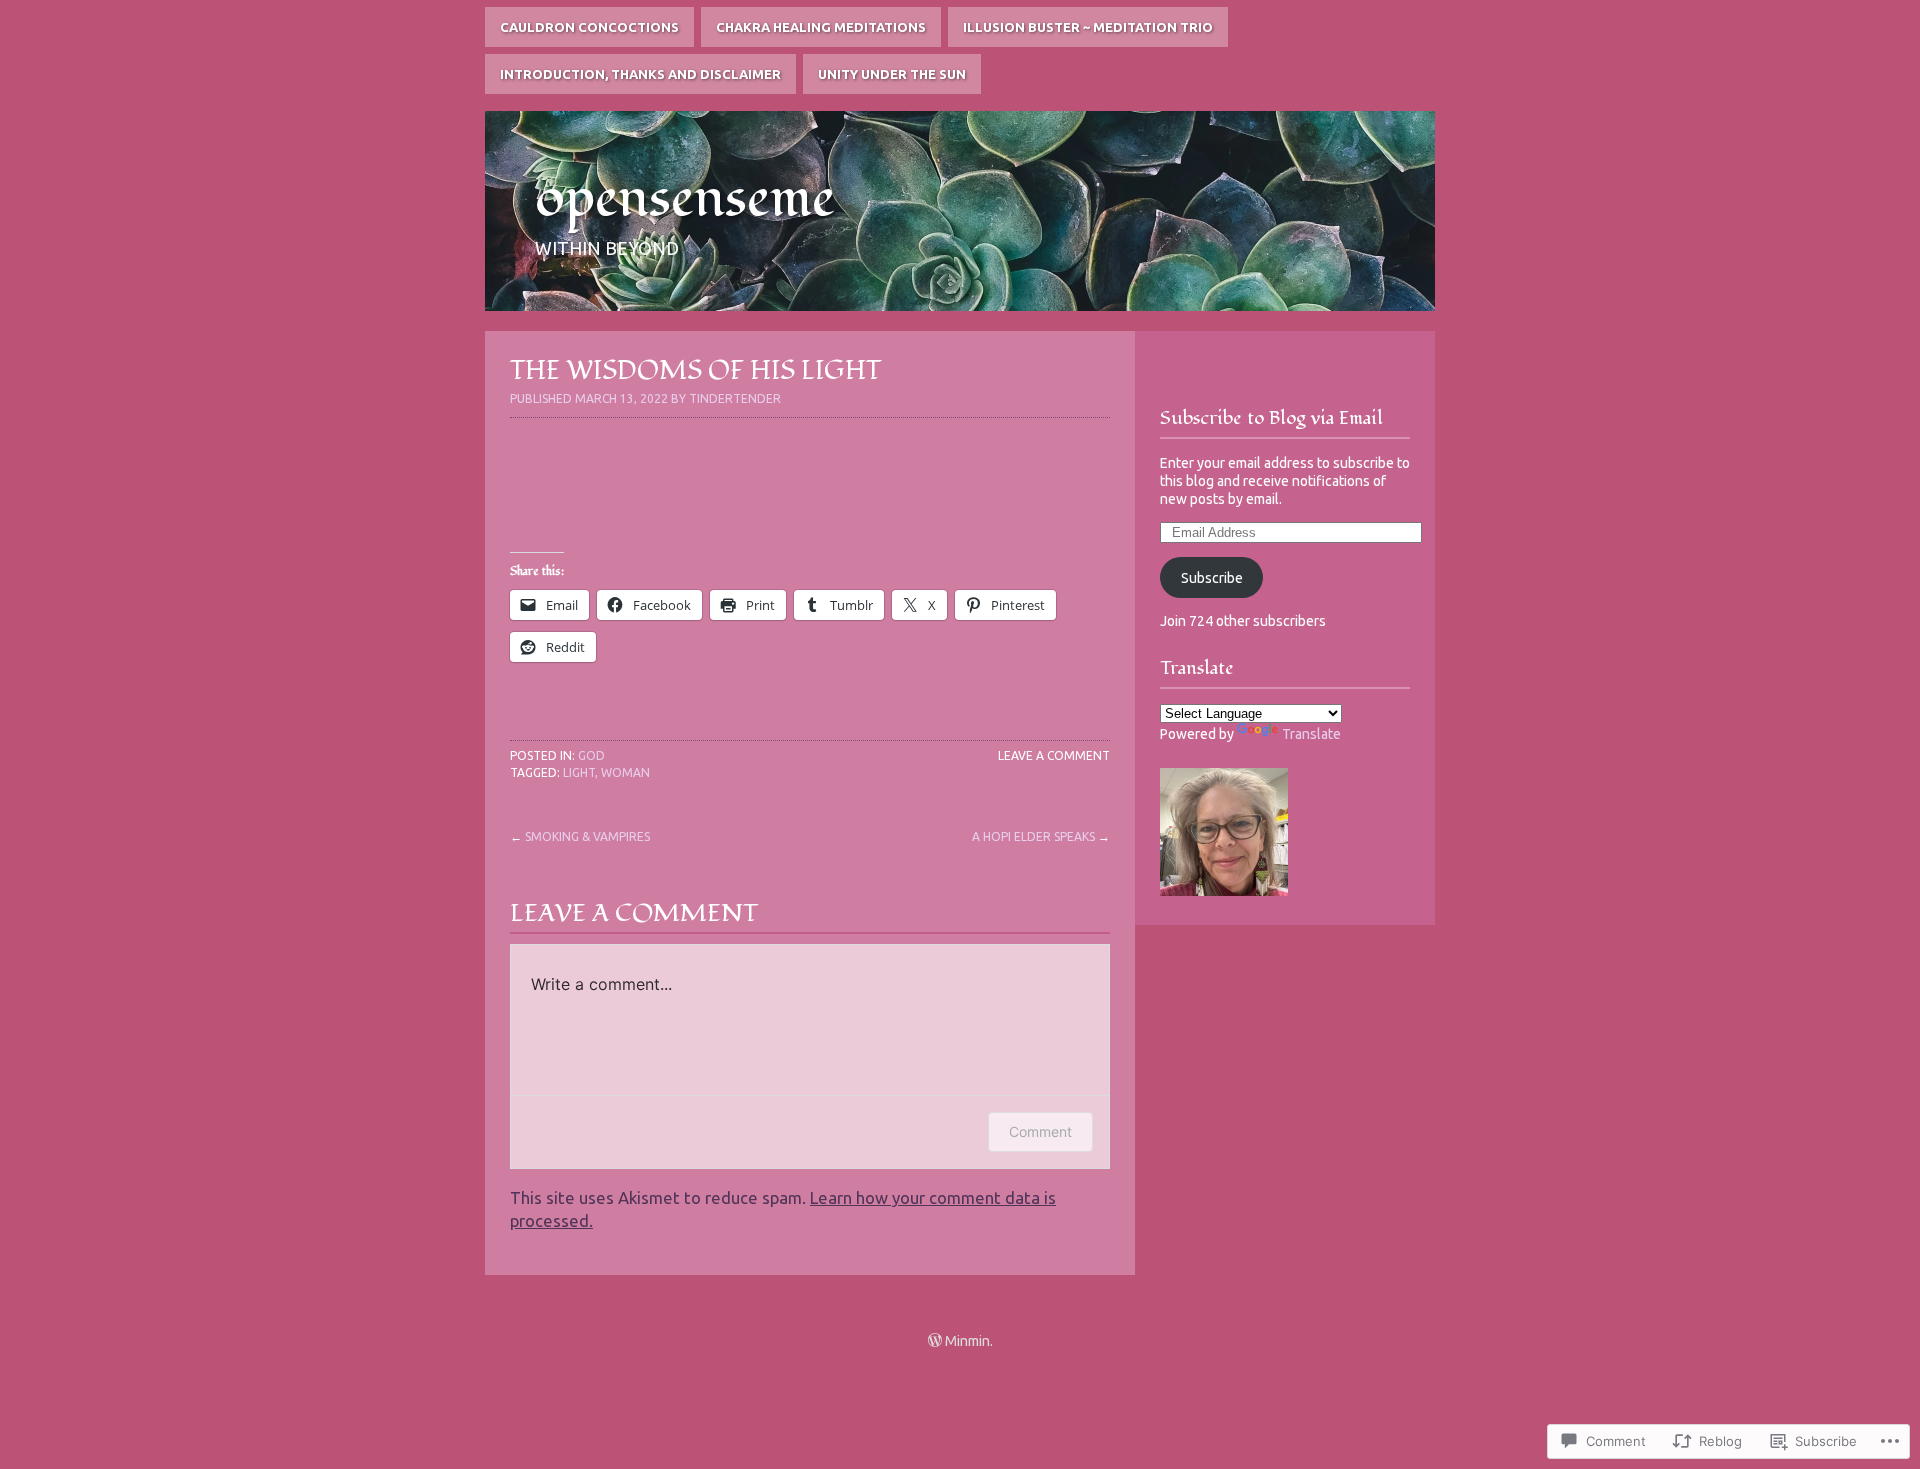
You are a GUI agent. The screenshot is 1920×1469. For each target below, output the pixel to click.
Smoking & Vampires (587, 836)
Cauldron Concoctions (589, 27)
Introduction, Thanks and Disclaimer (640, 74)
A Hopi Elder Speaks (1033, 836)
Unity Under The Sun (892, 74)
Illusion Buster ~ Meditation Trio (1088, 27)
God (591, 755)
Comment (1040, 1131)
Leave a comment (1054, 755)
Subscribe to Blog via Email (1271, 418)
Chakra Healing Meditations (821, 27)
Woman (625, 772)
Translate (1311, 734)
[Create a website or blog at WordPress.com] (935, 1341)
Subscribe (1212, 578)
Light (579, 772)
